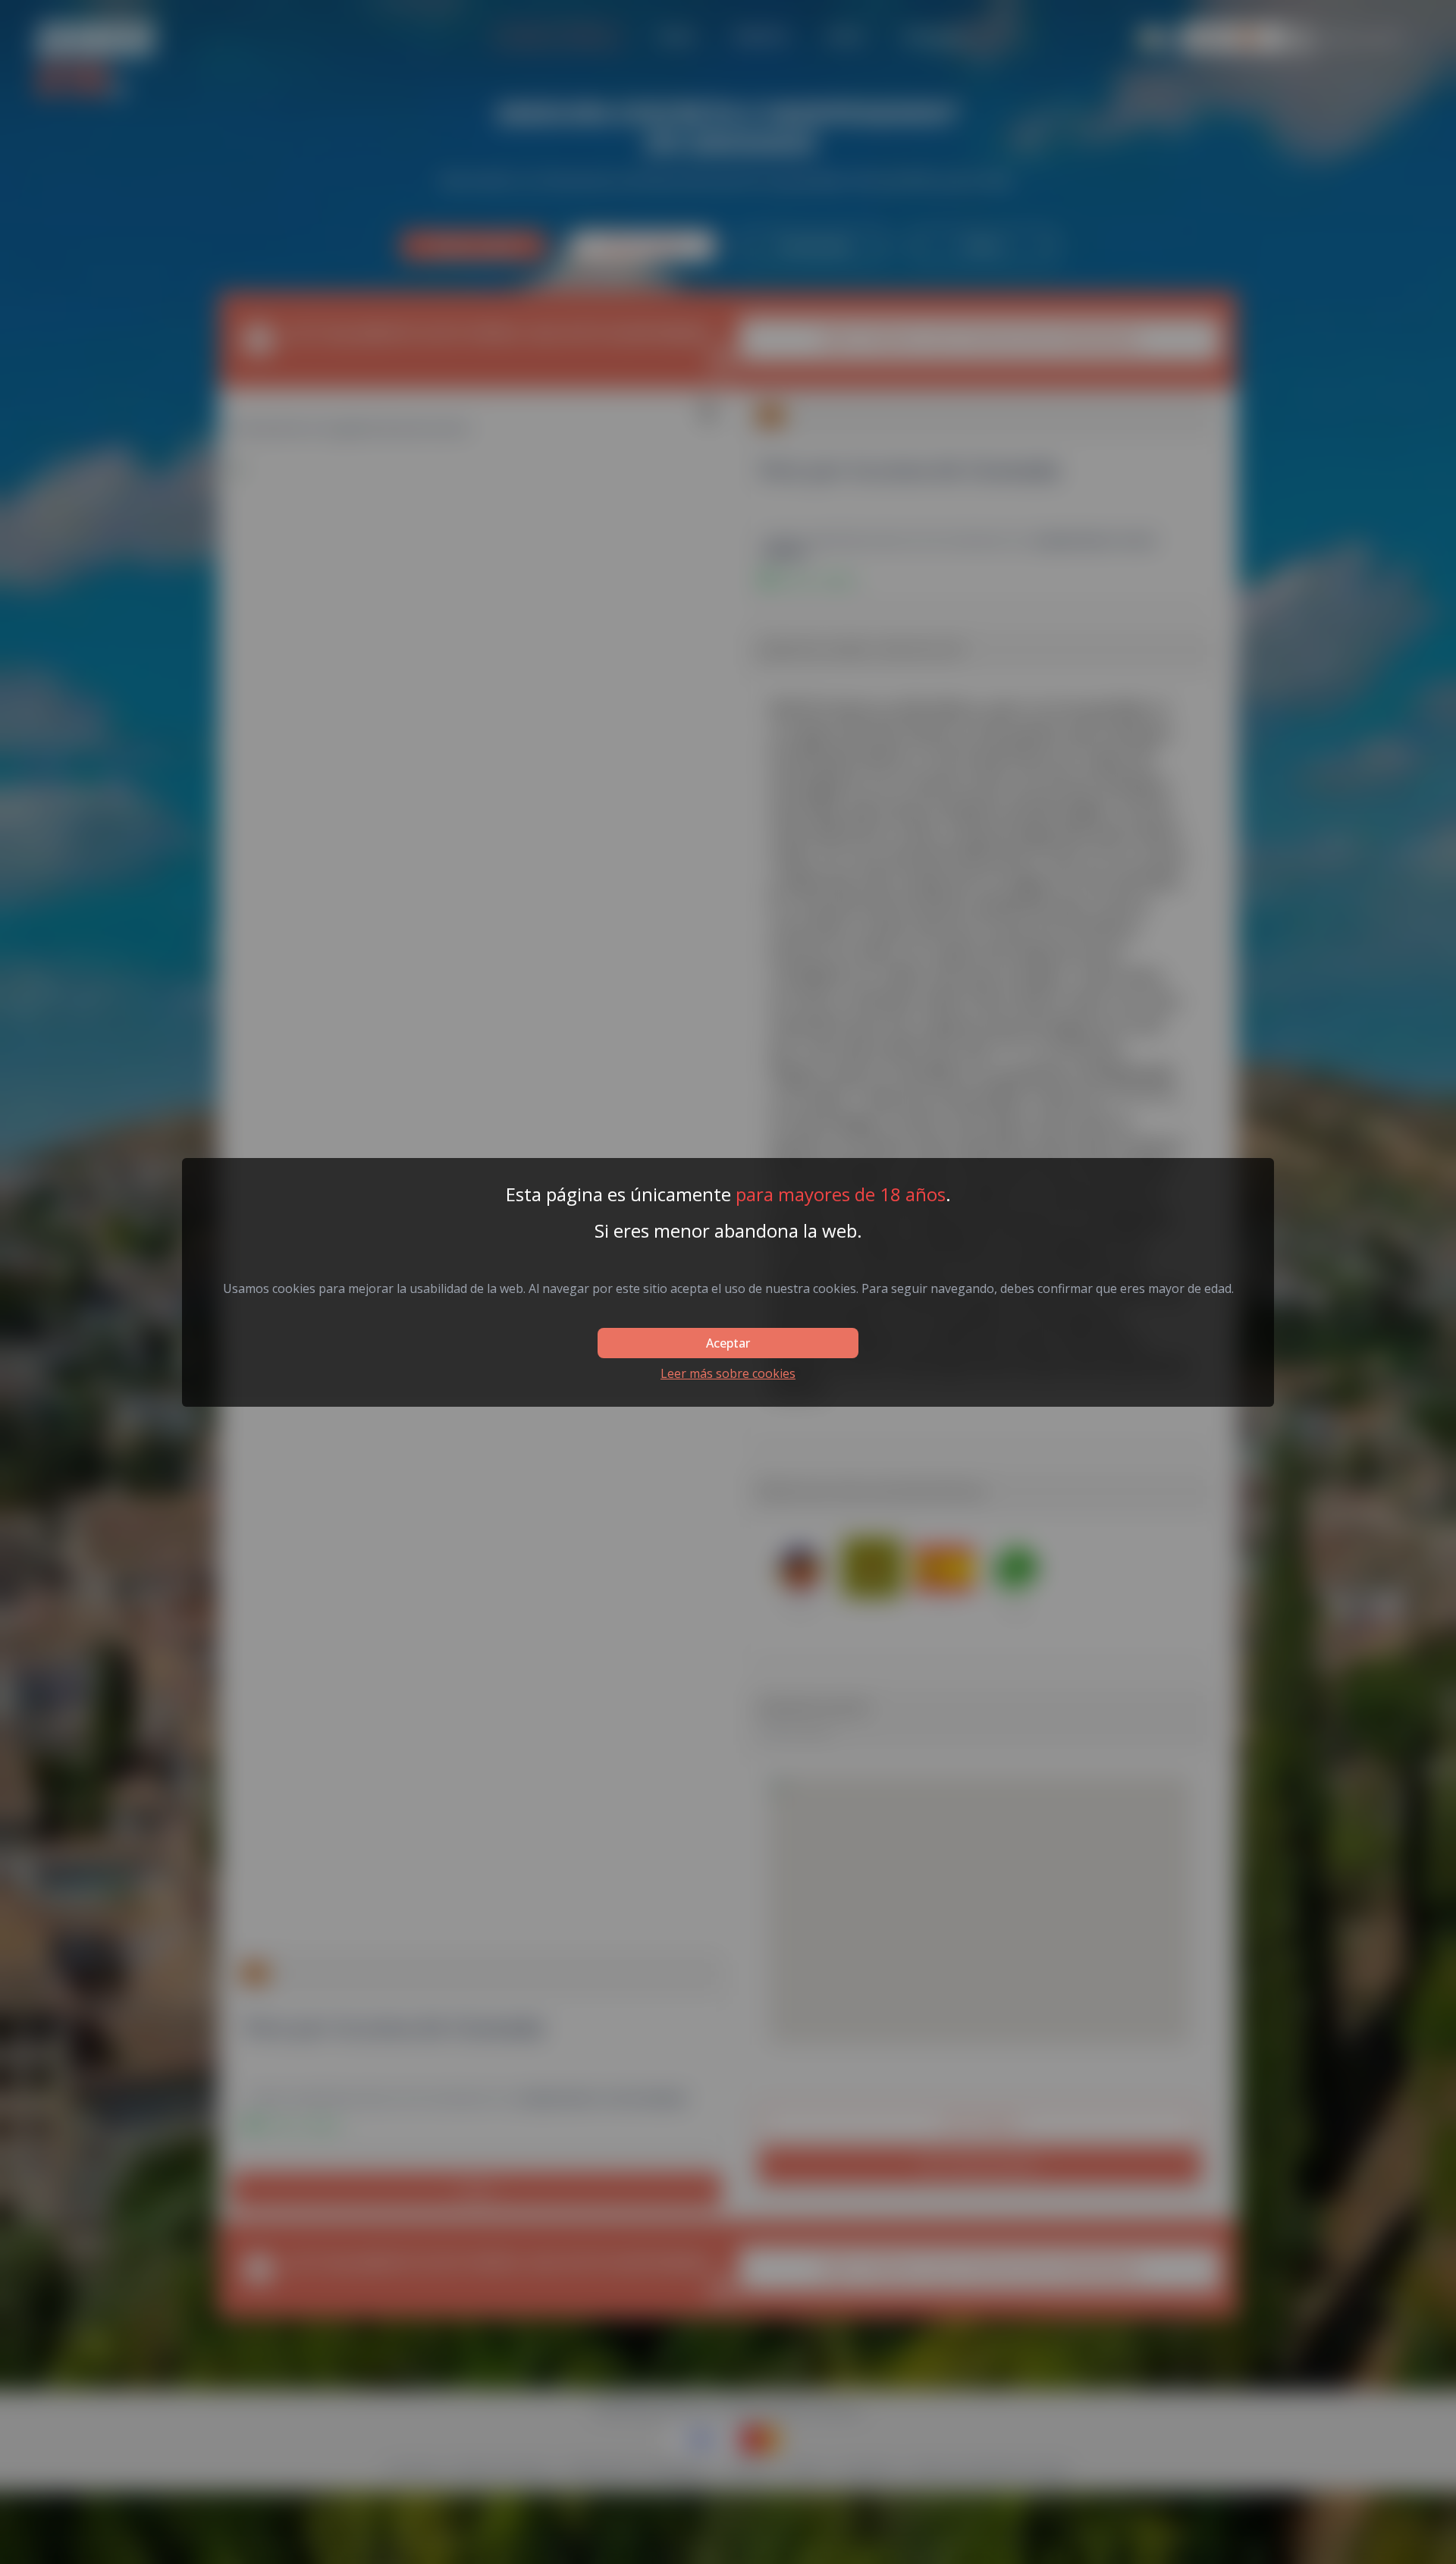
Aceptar (728, 1343)
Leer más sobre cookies (728, 1373)
